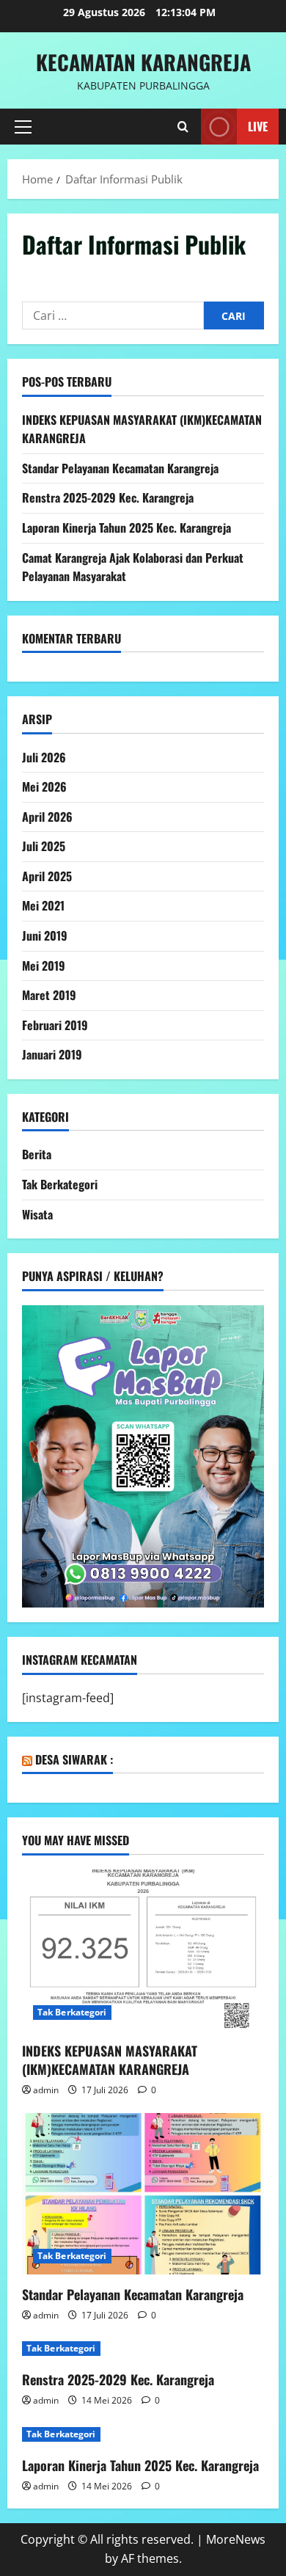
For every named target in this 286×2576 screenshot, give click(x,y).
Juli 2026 (44, 757)
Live (258, 126)
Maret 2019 (49, 995)
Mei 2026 (44, 787)
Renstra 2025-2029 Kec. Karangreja (108, 497)
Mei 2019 (44, 966)
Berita (37, 1154)
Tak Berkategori (60, 1184)
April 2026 (47, 817)
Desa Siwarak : (74, 1759)
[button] (23, 127)
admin (46, 2090)
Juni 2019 (45, 935)
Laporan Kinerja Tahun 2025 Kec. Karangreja (126, 528)
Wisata (37, 1214)
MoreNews (236, 2539)
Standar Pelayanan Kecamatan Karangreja (120, 468)
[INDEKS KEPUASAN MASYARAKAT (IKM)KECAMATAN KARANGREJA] (143, 1950)
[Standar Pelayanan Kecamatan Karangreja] (143, 2194)
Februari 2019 (55, 1025)
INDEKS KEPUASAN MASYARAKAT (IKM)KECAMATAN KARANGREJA (110, 2060)
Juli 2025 (44, 846)
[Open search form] (183, 127)
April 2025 (47, 876)
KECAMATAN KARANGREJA (143, 62)
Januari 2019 (52, 1054)
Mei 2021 (43, 905)
